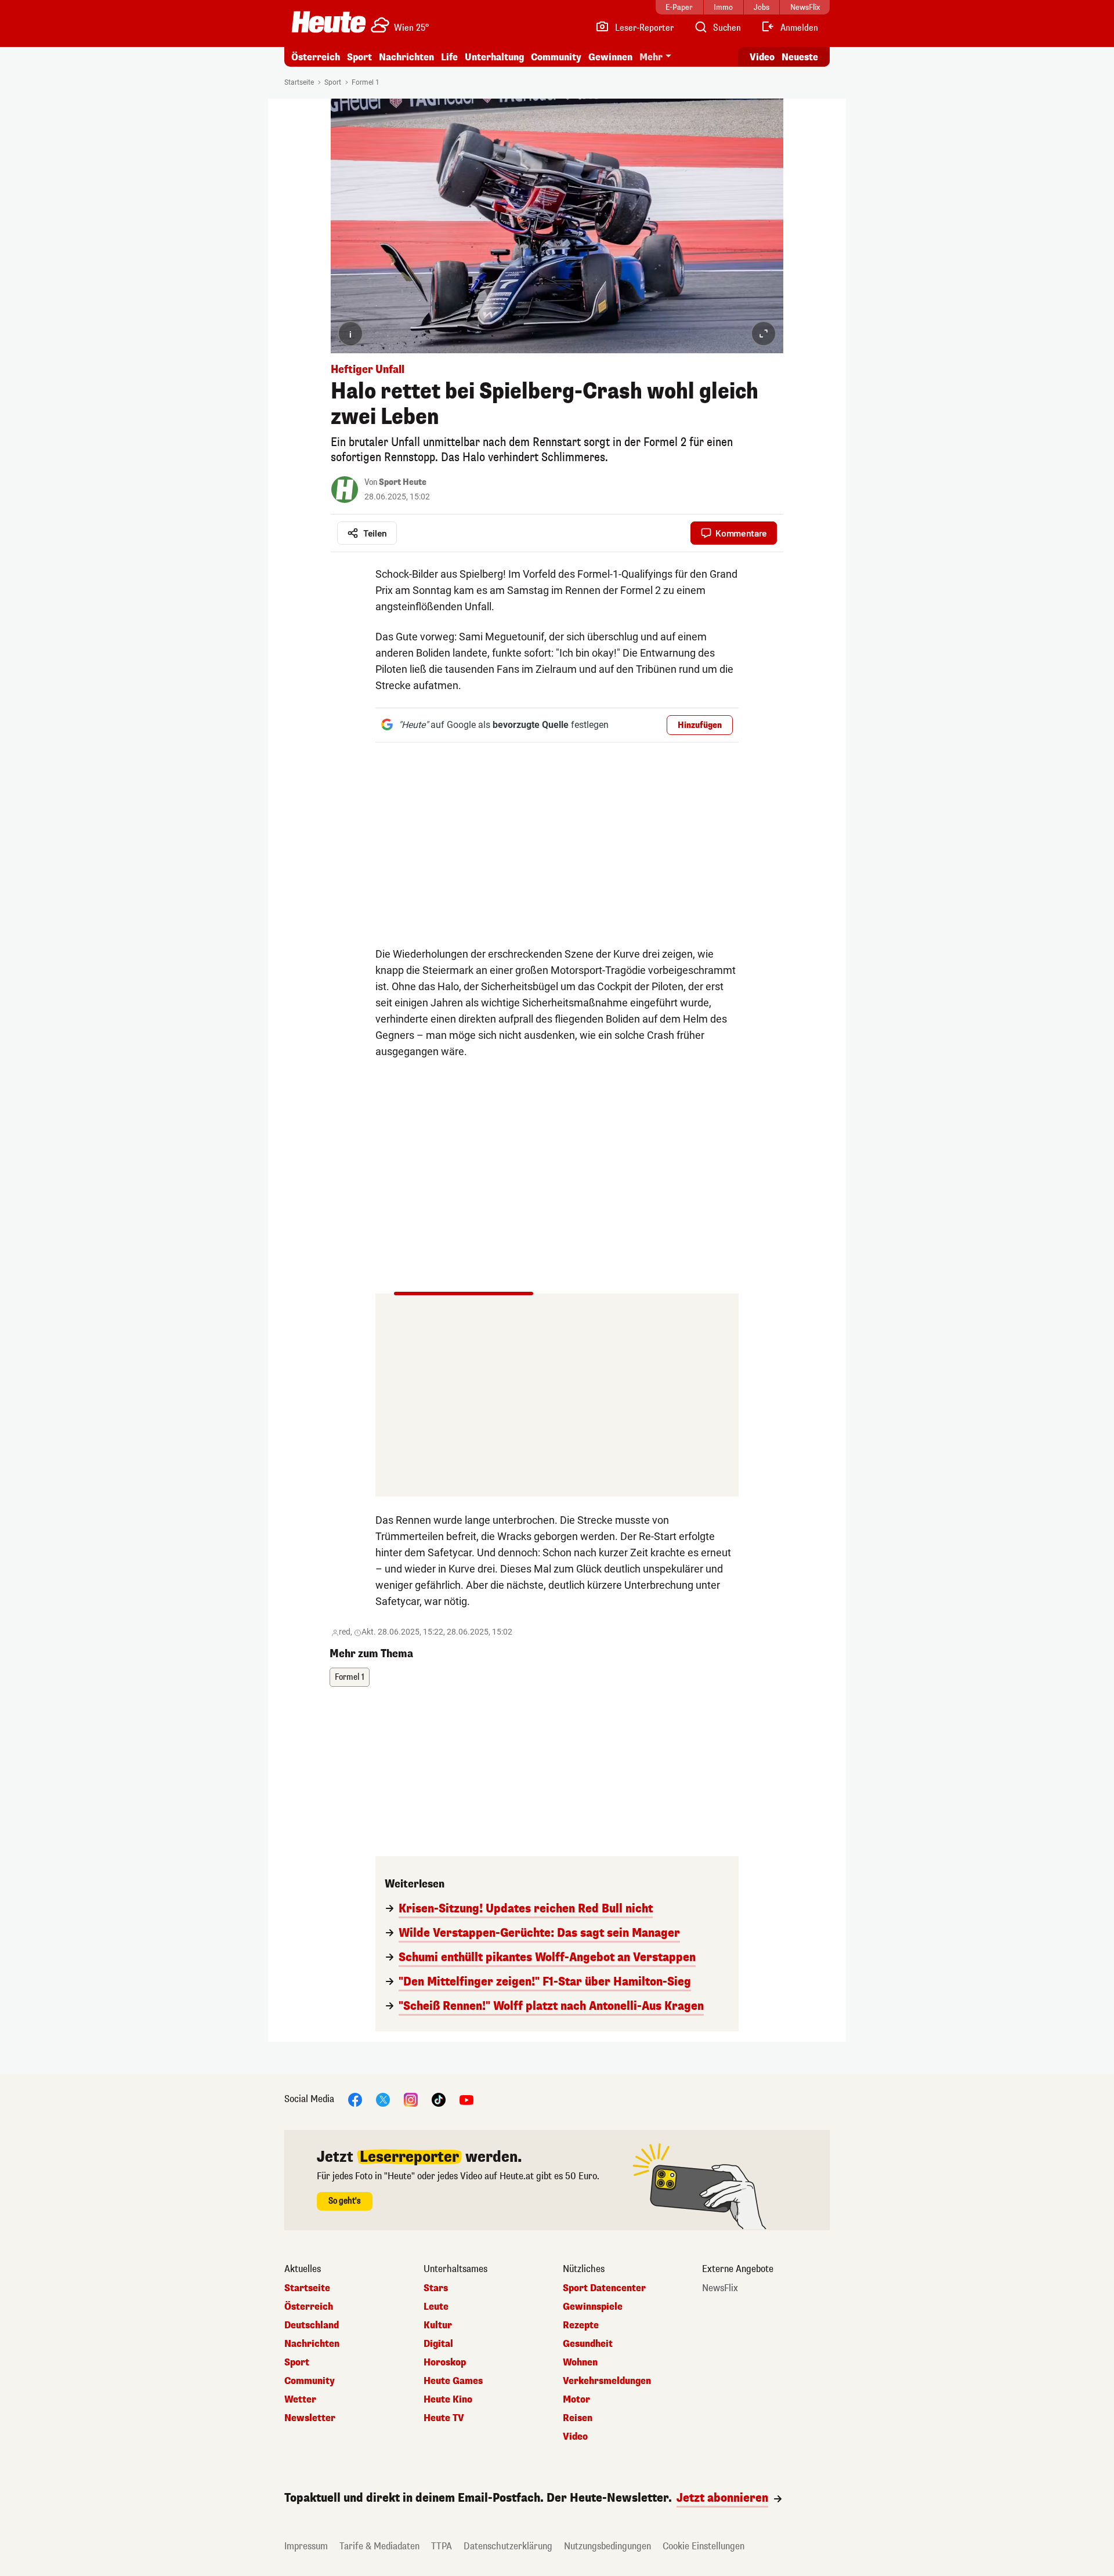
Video (762, 57)
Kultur (438, 2325)
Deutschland (312, 2325)
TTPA (442, 2546)
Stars (436, 2288)
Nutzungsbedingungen (607, 2546)
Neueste (800, 57)
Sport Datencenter (604, 2288)
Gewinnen (610, 57)
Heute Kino (448, 2400)
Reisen (578, 2418)
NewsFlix (720, 2288)
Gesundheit (588, 2344)
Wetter (300, 2400)
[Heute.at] (329, 22)
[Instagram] (411, 2099)
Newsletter (310, 2418)
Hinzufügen (700, 725)
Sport (359, 57)
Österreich (316, 57)
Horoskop (445, 2363)
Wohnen (580, 2363)
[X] (383, 2099)
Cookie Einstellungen (704, 2546)
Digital (438, 2344)
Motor (576, 2400)
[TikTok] (439, 2099)
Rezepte (581, 2325)
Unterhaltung (494, 57)
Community (556, 57)
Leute (436, 2307)
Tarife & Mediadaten (379, 2546)
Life (449, 57)
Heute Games (453, 2381)
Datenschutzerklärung (508, 2546)
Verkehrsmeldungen (607, 2381)
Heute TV (444, 2418)
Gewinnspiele (593, 2307)
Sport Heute (403, 482)
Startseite (299, 82)
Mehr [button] (651, 57)
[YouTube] (466, 2099)
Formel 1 (366, 82)
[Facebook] (355, 2099)
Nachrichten (312, 2344)
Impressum (306, 2546)
